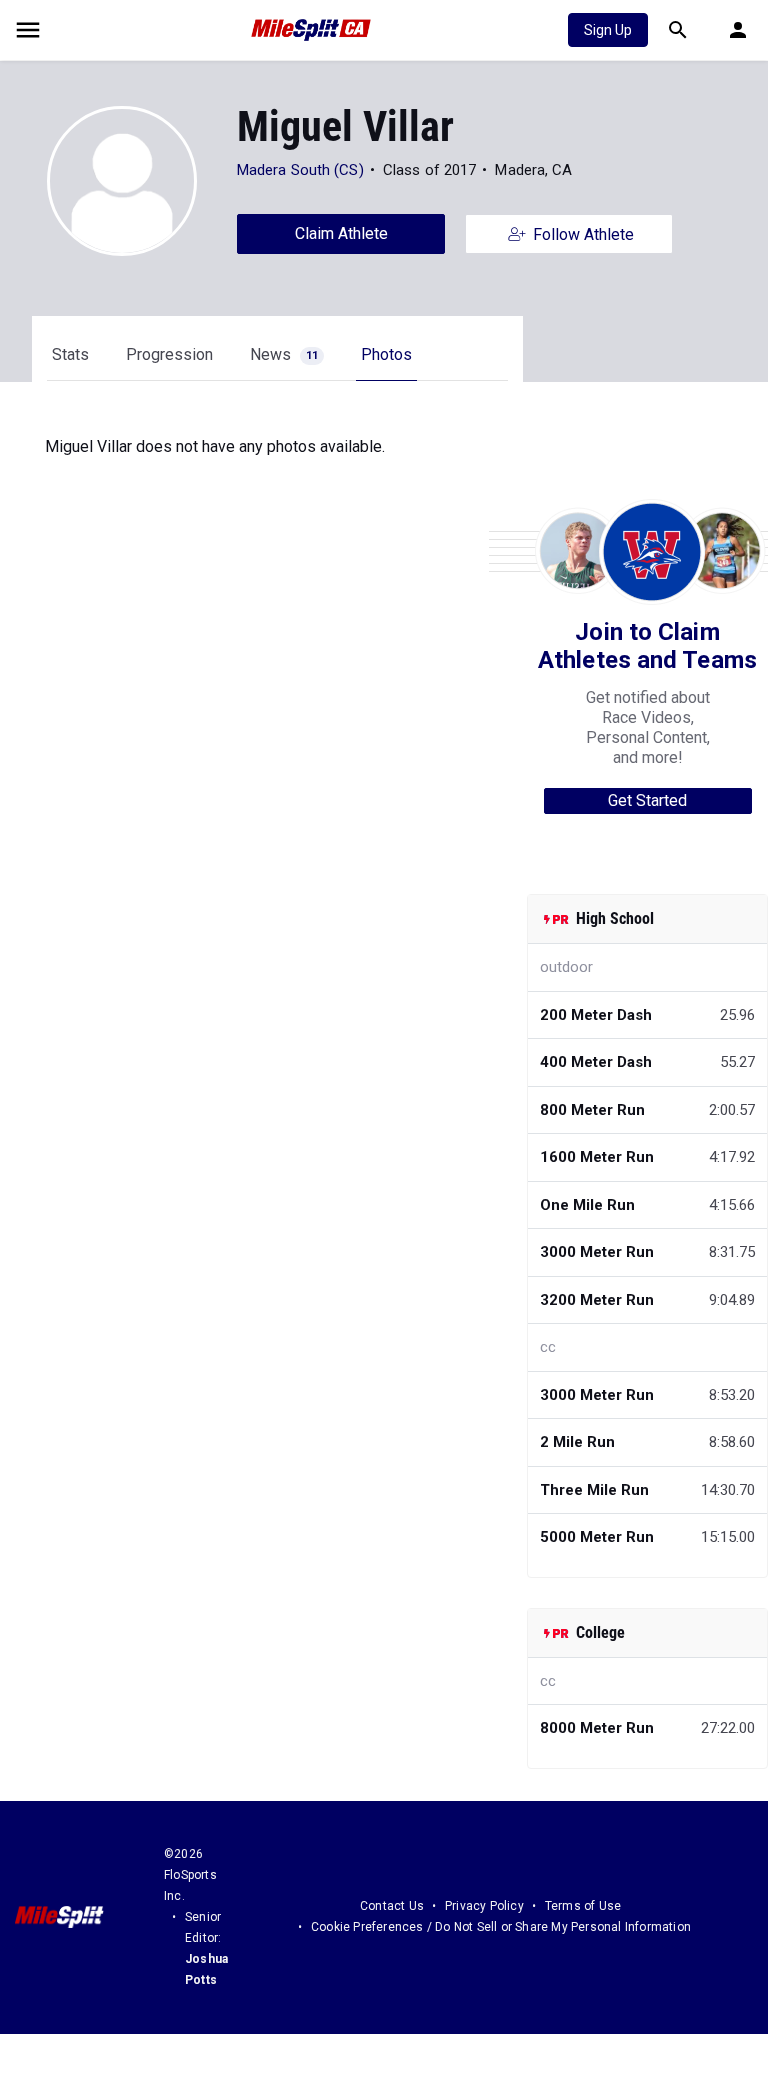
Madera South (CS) (300, 170)
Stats (70, 354)
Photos (386, 354)
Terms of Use (583, 1906)
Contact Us (392, 1906)
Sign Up (608, 30)
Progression (169, 354)
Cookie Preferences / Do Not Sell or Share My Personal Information (501, 1927)
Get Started (647, 800)
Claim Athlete (341, 233)
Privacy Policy (484, 1906)
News (284, 354)
